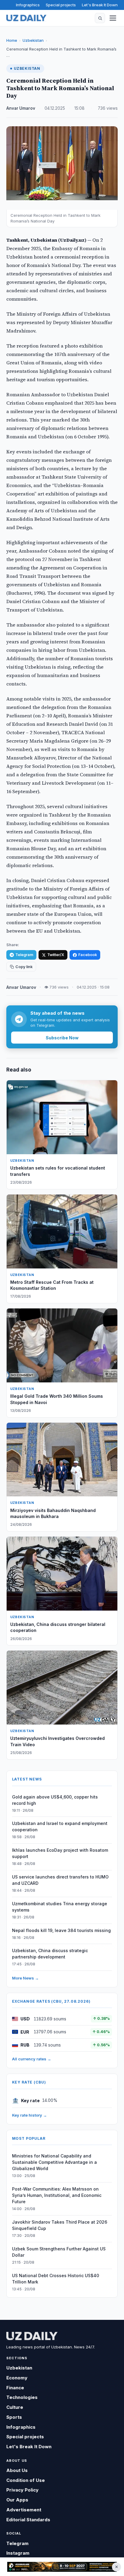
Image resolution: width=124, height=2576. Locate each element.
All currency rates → (32, 2059)
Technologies (22, 2397)
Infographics (28, 5)
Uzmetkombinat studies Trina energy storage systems (60, 1907)
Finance (15, 2388)
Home (12, 40)
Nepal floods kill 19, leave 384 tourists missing (61, 1930)
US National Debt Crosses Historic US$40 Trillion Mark (56, 2279)
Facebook (88, 955)
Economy (17, 2378)
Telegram (24, 955)
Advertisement (24, 2510)
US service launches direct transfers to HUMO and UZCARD (60, 1880)
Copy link (24, 967)
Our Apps (17, 2500)
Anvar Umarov (21, 108)
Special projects (61, 5)
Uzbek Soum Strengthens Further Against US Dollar (59, 2252)
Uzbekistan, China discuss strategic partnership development (50, 1954)
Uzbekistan (33, 40)
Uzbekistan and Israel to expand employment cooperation (60, 1826)
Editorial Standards (28, 2520)
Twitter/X (56, 955)
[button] (100, 18)
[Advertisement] (62, 2567)
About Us (17, 2470)
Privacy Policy (22, 2490)
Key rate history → (29, 2115)
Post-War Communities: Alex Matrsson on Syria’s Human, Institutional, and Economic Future (57, 2195)
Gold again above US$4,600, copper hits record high (55, 1800)
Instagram (18, 2553)
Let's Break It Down (100, 5)
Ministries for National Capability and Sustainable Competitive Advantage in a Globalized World (54, 2162)
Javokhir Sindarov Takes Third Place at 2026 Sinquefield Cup (60, 2225)
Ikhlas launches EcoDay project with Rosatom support (60, 1853)
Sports (14, 2417)
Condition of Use (26, 2480)
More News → (25, 1978)
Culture (15, 2407)
